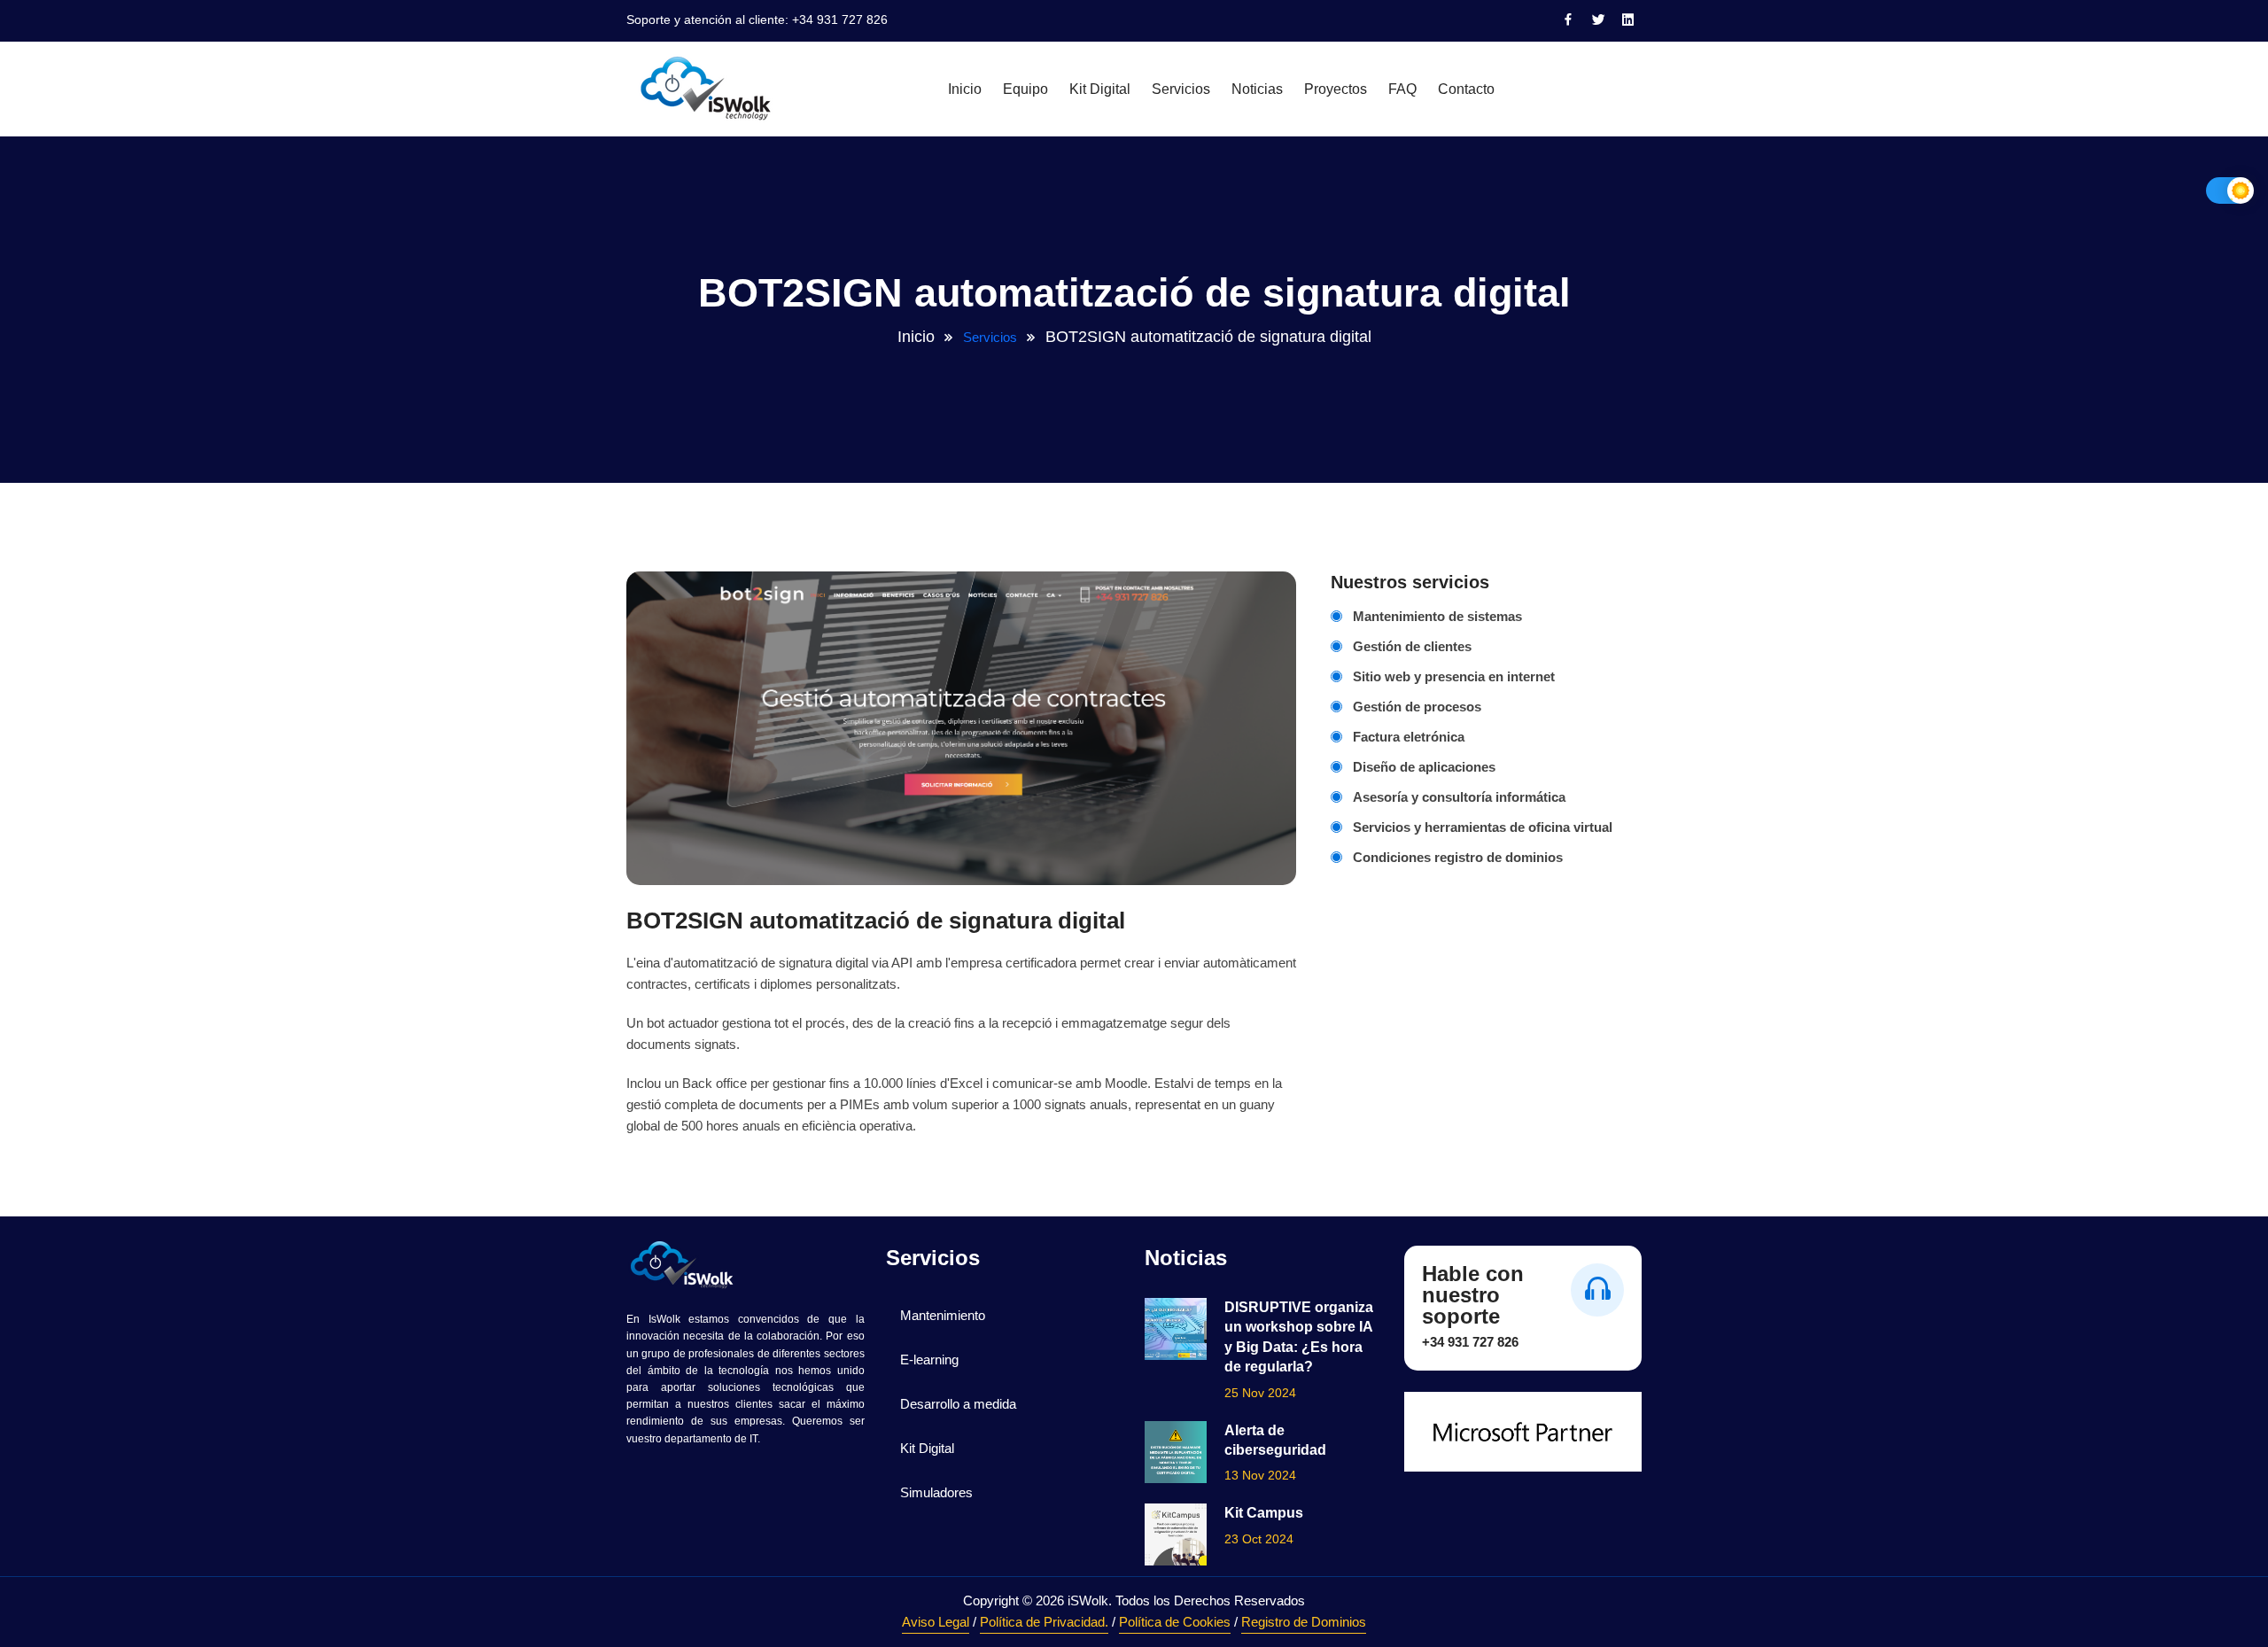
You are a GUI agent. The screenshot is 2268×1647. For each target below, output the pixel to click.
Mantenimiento (943, 1315)
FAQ (1402, 89)
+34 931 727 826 (840, 19)
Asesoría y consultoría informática (1459, 797)
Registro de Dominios (1304, 1622)
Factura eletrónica (1409, 737)
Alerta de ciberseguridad (1275, 1440)
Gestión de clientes (1412, 646)
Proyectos (1336, 89)
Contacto (1466, 89)
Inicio (965, 89)
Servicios (1181, 89)
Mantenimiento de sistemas (1437, 616)
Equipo (1025, 89)
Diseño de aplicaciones (1424, 767)
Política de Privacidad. (1044, 1622)
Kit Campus (1264, 1513)
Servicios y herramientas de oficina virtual (1483, 827)
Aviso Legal (936, 1622)
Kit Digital (1100, 89)
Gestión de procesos (1417, 707)
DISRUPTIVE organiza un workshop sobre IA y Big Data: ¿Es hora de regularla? (1299, 1337)
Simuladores (936, 1492)
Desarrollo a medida (958, 1404)
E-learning (929, 1360)
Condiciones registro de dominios (1458, 857)
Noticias (1257, 89)
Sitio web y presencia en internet (1454, 676)
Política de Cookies (1175, 1622)
